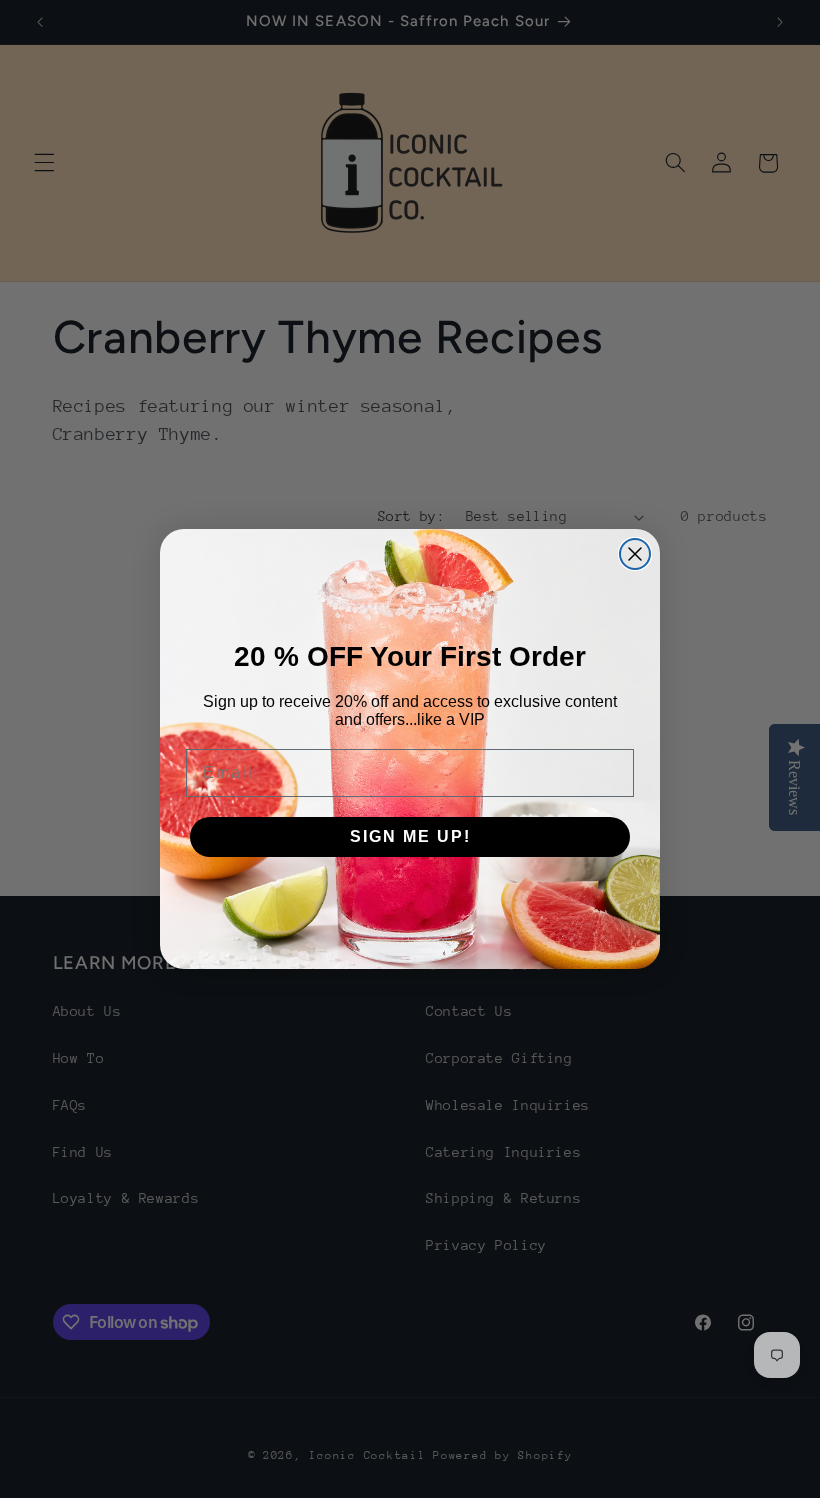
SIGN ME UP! (410, 836)
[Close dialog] (635, 554)
